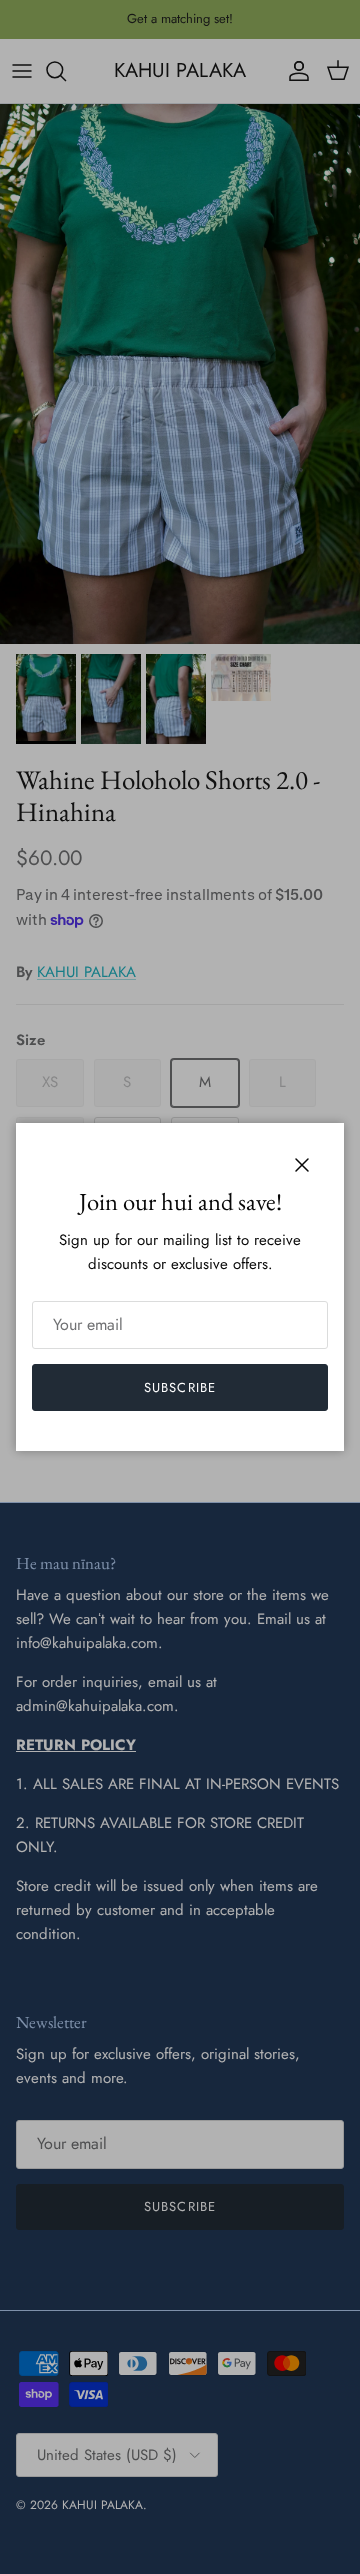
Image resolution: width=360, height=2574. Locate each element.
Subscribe (179, 1387)
